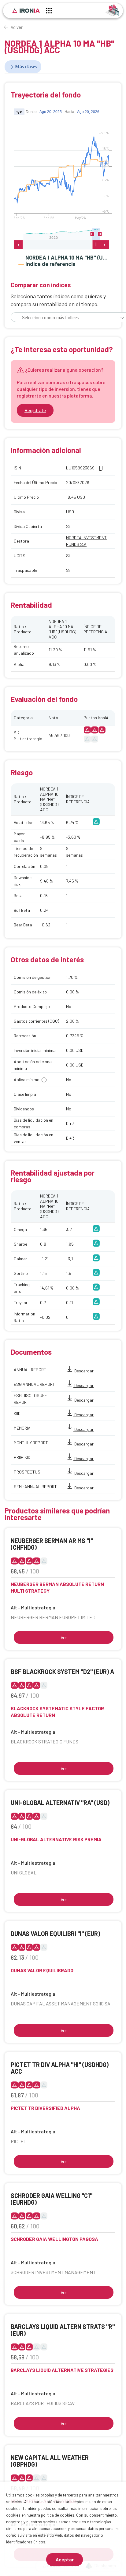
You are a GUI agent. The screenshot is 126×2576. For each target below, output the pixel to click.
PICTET (19, 2141)
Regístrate (35, 410)
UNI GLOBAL (24, 1872)
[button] (122, 318)
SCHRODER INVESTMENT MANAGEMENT (53, 2272)
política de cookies (58, 2515)
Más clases (26, 67)
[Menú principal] (49, 12)
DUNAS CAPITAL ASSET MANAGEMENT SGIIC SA (61, 2003)
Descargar (83, 1371)
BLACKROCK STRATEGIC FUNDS (44, 1741)
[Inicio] (26, 11)
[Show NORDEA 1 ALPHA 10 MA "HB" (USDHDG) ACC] (63, 257)
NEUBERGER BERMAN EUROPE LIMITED (53, 1617)
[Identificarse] (112, 10)
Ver (64, 1637)
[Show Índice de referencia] (47, 264)
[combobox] (63, 318)
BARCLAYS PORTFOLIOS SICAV (43, 2403)
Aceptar (65, 2559)
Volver (17, 27)
